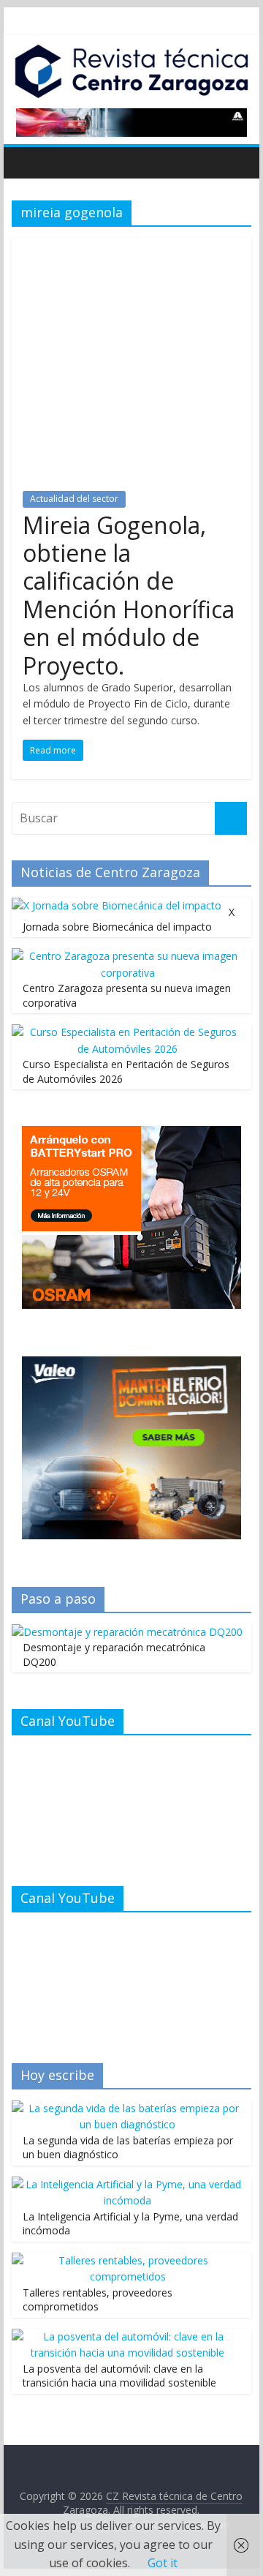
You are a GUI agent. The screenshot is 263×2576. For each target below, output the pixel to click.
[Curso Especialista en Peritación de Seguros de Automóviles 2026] (128, 1032)
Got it (163, 2563)
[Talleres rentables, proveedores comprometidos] (128, 2260)
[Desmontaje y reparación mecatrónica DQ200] (127, 1632)
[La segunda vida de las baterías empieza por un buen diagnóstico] (128, 2108)
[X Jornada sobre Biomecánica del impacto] (117, 905)
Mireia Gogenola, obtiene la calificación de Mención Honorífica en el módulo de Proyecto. (129, 595)
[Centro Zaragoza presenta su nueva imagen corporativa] (128, 956)
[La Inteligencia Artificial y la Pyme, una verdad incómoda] (128, 2184)
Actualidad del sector (74, 499)
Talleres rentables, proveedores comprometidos (98, 2300)
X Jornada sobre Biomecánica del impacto (129, 919)
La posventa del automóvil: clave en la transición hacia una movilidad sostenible (119, 2376)
